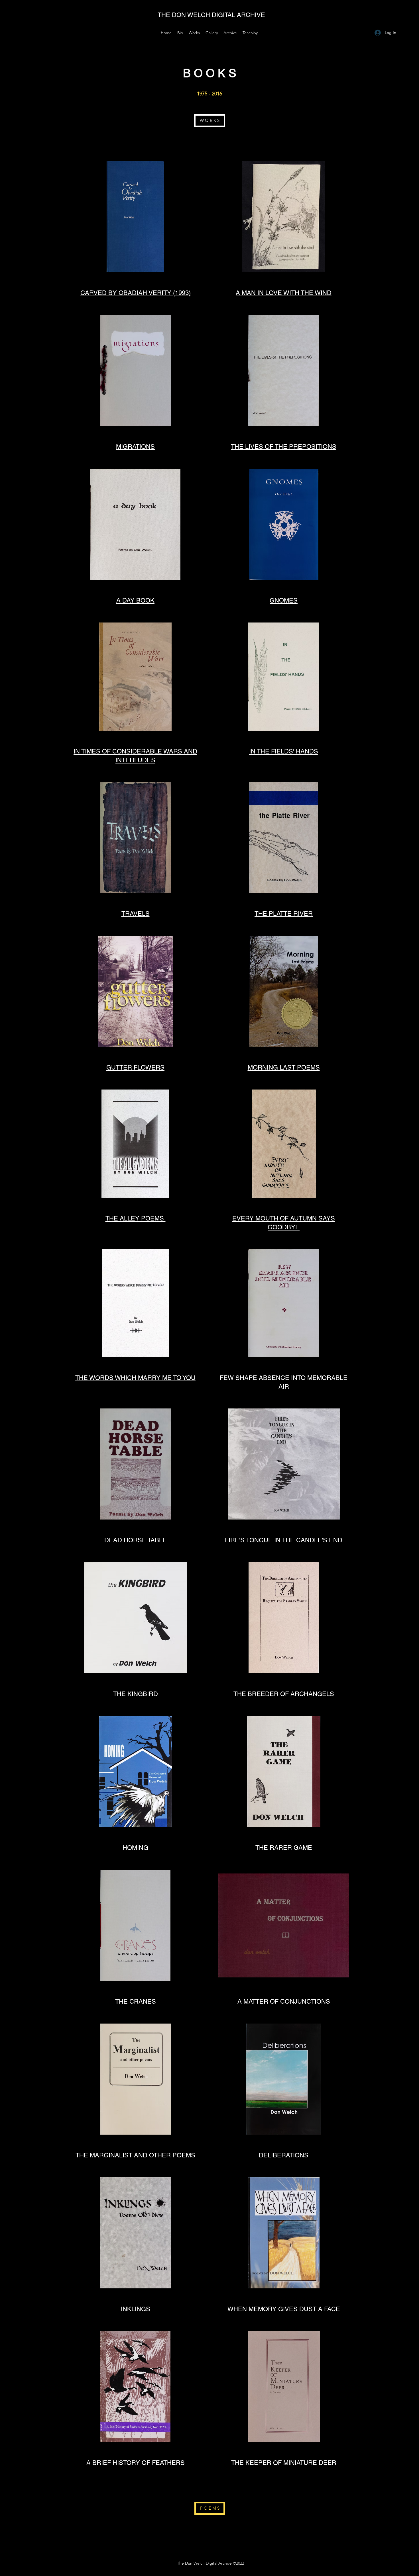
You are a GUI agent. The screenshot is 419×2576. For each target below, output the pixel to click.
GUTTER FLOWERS (135, 1067)
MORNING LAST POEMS (284, 1067)
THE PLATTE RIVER (284, 914)
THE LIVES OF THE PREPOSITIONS (284, 447)
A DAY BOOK (135, 600)
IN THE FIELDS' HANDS (284, 751)
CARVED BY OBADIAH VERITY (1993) (136, 293)
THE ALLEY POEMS (136, 1218)
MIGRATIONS (135, 447)
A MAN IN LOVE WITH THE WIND (284, 293)
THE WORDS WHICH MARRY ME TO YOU (135, 1378)
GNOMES (284, 600)
